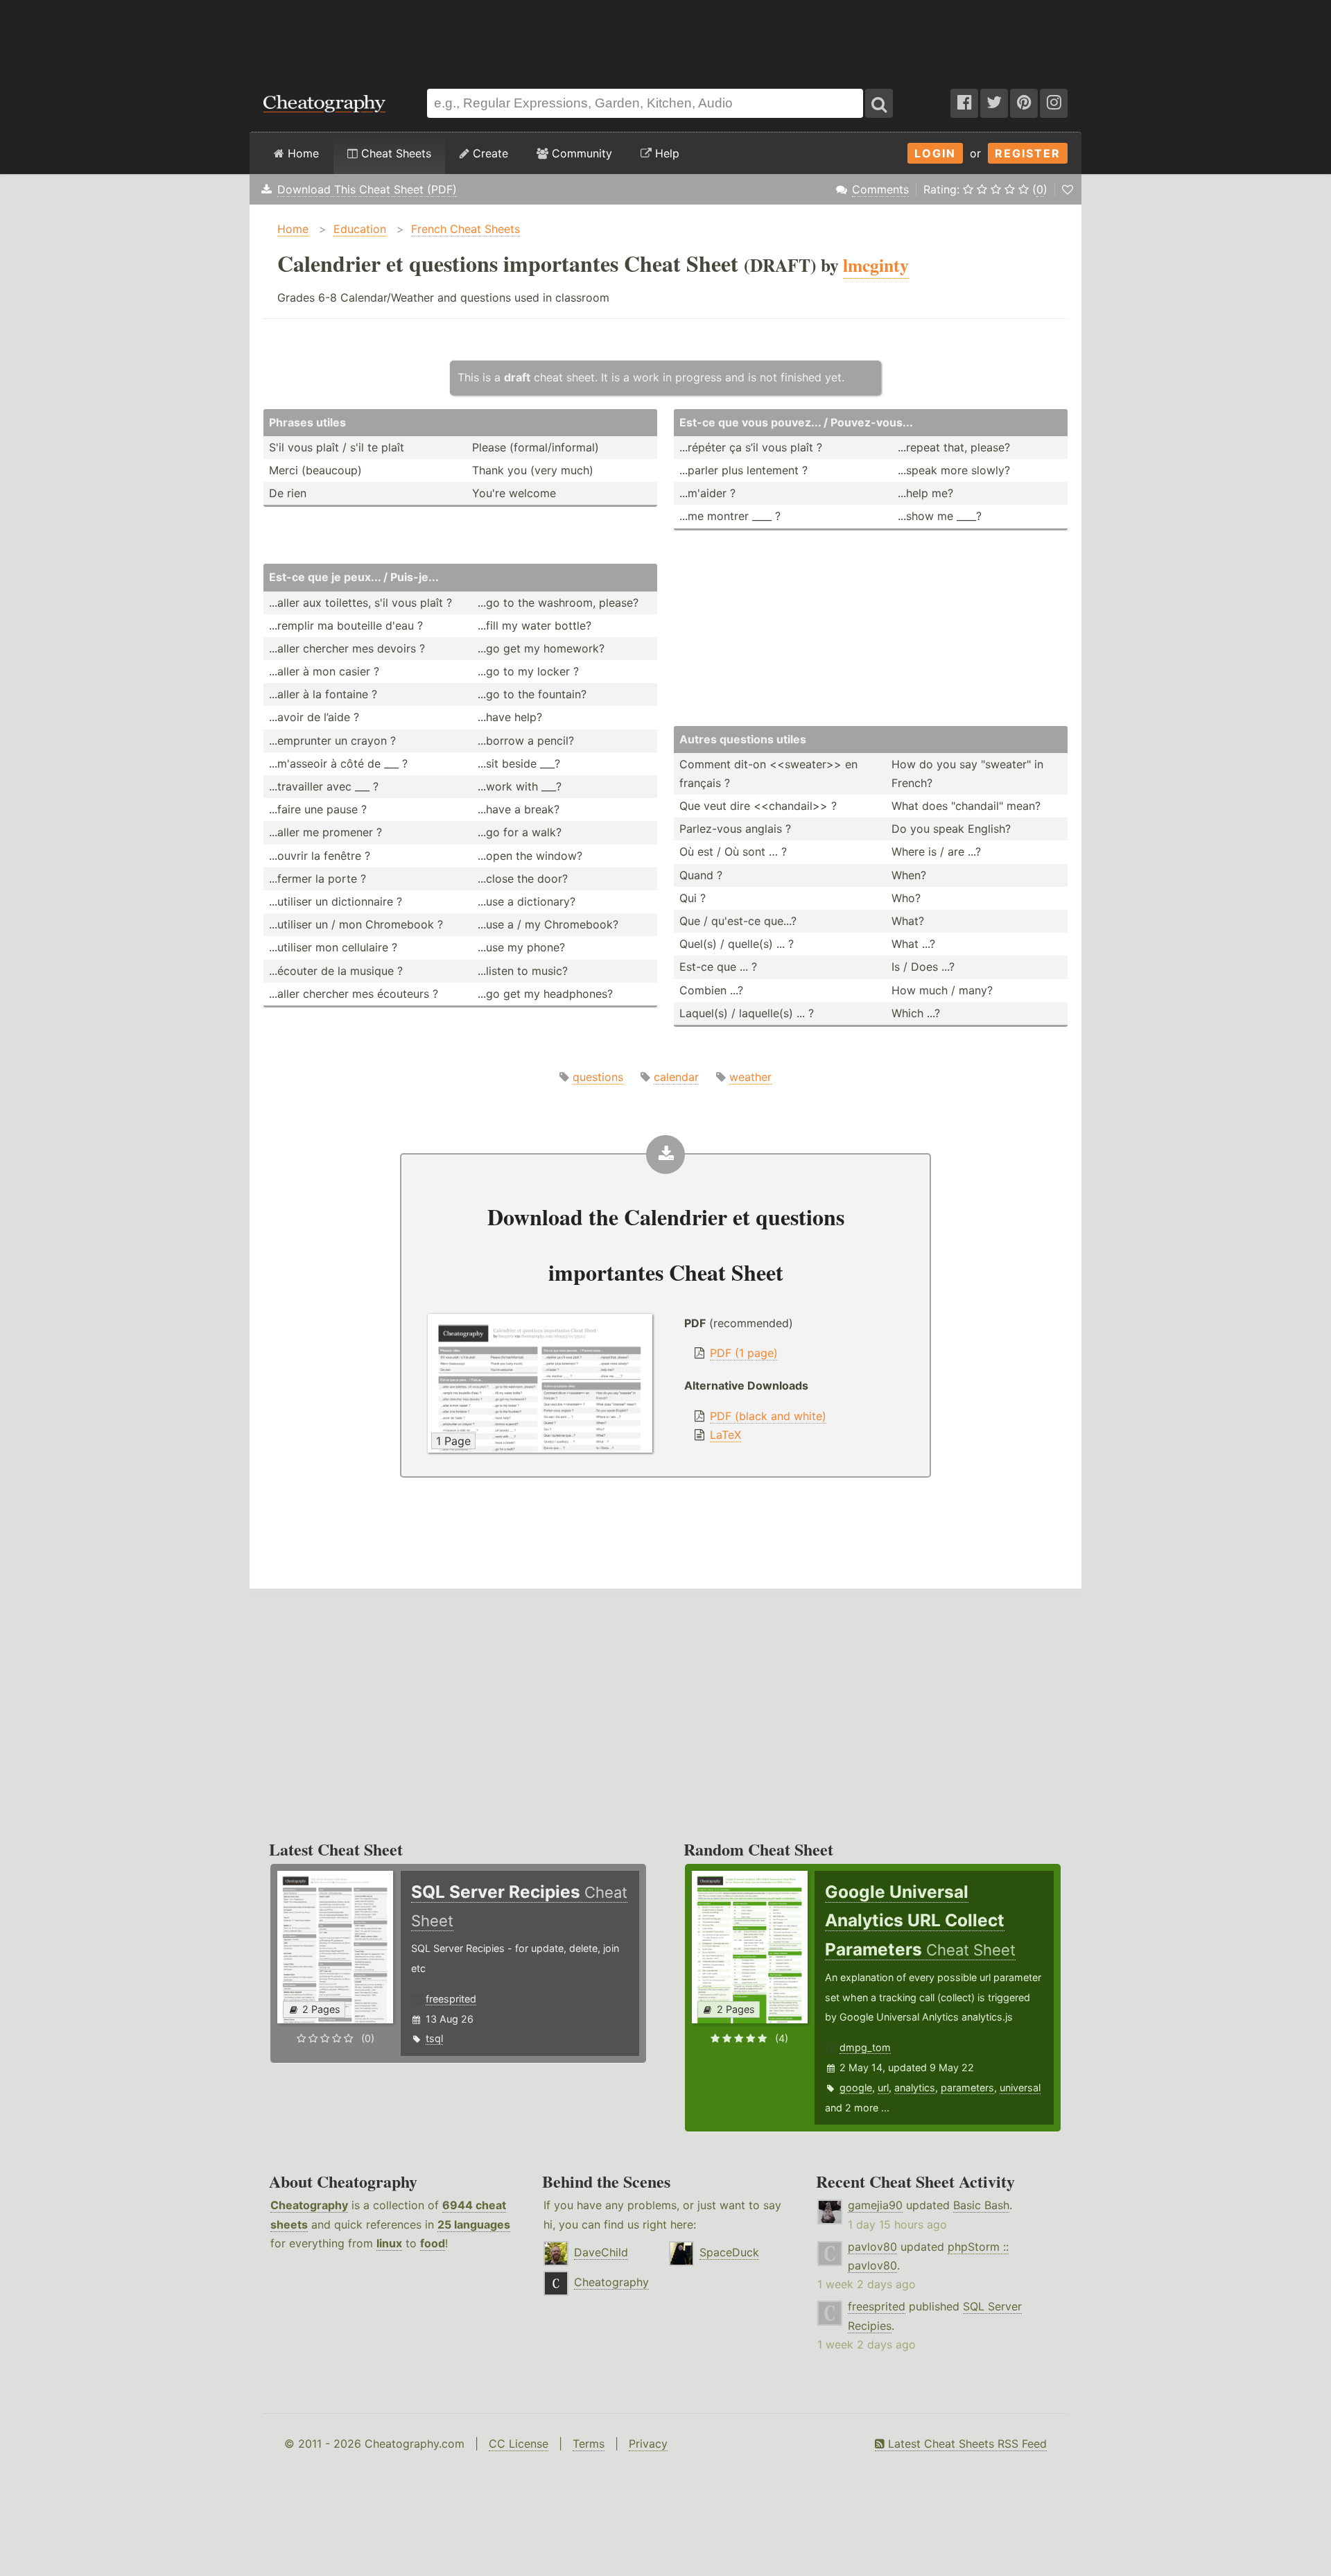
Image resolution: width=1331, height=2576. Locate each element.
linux (389, 2243)
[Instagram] (1054, 103)
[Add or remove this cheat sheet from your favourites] (1068, 189)
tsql (434, 2038)
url (883, 2087)
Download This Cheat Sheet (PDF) (367, 189)
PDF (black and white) (768, 1416)
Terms (589, 2444)
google (856, 2087)
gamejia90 (875, 2205)
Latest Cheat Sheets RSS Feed (966, 2444)
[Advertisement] (665, 37)
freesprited (451, 1999)
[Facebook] (964, 103)
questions (598, 1077)
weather (750, 1077)
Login (935, 153)
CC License (519, 2444)
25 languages (474, 2224)
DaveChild (601, 2252)
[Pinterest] (1024, 103)
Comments (880, 189)
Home (302, 153)
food (433, 2243)
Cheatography (309, 2205)
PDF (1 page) (744, 1353)
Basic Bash (981, 2205)
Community (580, 153)
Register (1028, 153)
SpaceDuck (729, 2252)
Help (665, 153)
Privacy (648, 2444)
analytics (915, 2087)
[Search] (879, 103)
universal (1020, 2087)
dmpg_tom (865, 2047)
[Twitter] (994, 103)
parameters (967, 2087)
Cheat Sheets (394, 153)
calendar (676, 1077)
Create (489, 153)
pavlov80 (872, 2247)
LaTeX (725, 1435)
